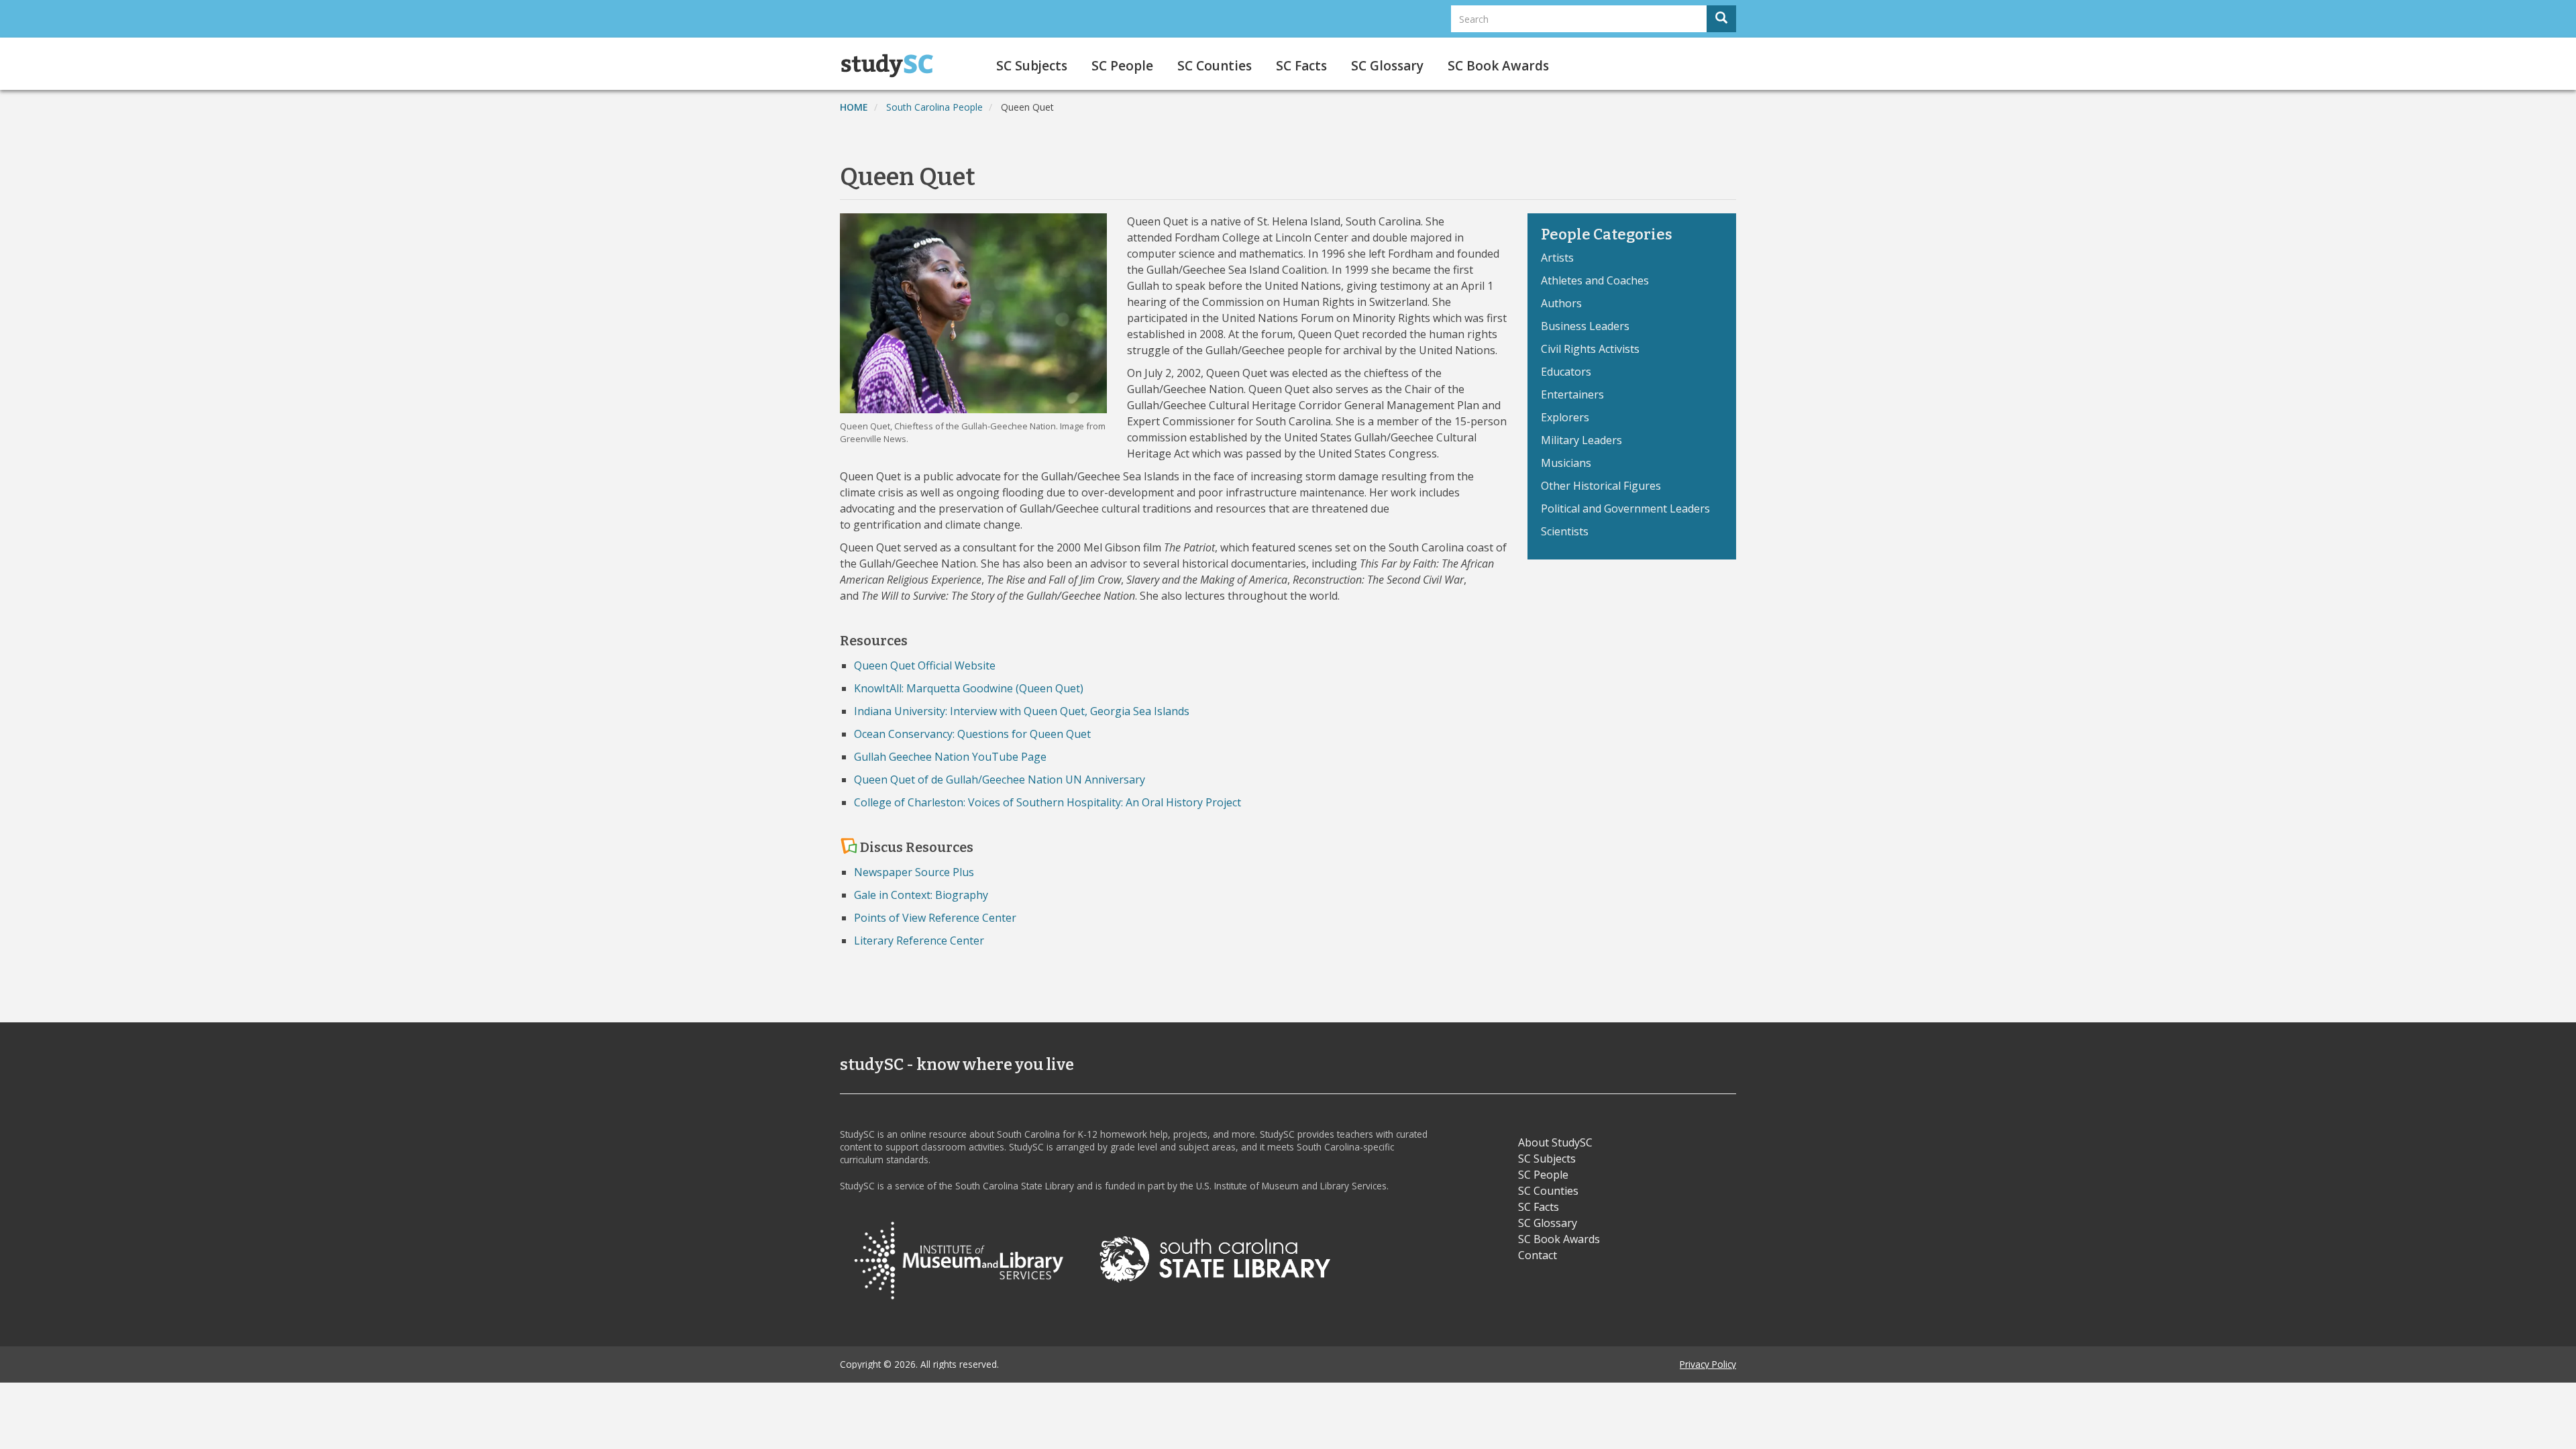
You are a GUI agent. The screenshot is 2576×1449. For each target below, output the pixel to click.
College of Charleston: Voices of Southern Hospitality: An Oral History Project (1048, 802)
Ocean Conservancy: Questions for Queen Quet (972, 734)
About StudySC (1555, 1142)
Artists (1557, 258)
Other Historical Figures (1601, 486)
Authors (1561, 303)
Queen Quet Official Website (925, 665)
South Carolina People (934, 107)
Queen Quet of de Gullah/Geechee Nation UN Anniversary (1000, 780)
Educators (1566, 372)
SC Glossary (1387, 66)
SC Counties (1215, 66)
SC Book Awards (1498, 66)
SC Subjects (1032, 66)
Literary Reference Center (919, 941)
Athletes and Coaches (1595, 280)
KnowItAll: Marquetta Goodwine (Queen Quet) (969, 688)
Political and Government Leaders (1625, 508)
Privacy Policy (1708, 1364)
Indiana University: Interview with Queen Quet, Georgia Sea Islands (1022, 711)
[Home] (892, 66)
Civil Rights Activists (1590, 349)
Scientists (1565, 531)
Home (854, 107)
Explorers (1565, 417)
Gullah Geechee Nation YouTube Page (950, 757)
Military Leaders (1581, 440)
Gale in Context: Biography (921, 895)
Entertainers (1572, 394)
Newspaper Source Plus (914, 872)
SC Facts (1301, 66)
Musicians (1566, 463)
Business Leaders (1585, 326)
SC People (1122, 66)
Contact (1538, 1255)
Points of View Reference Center (935, 918)
